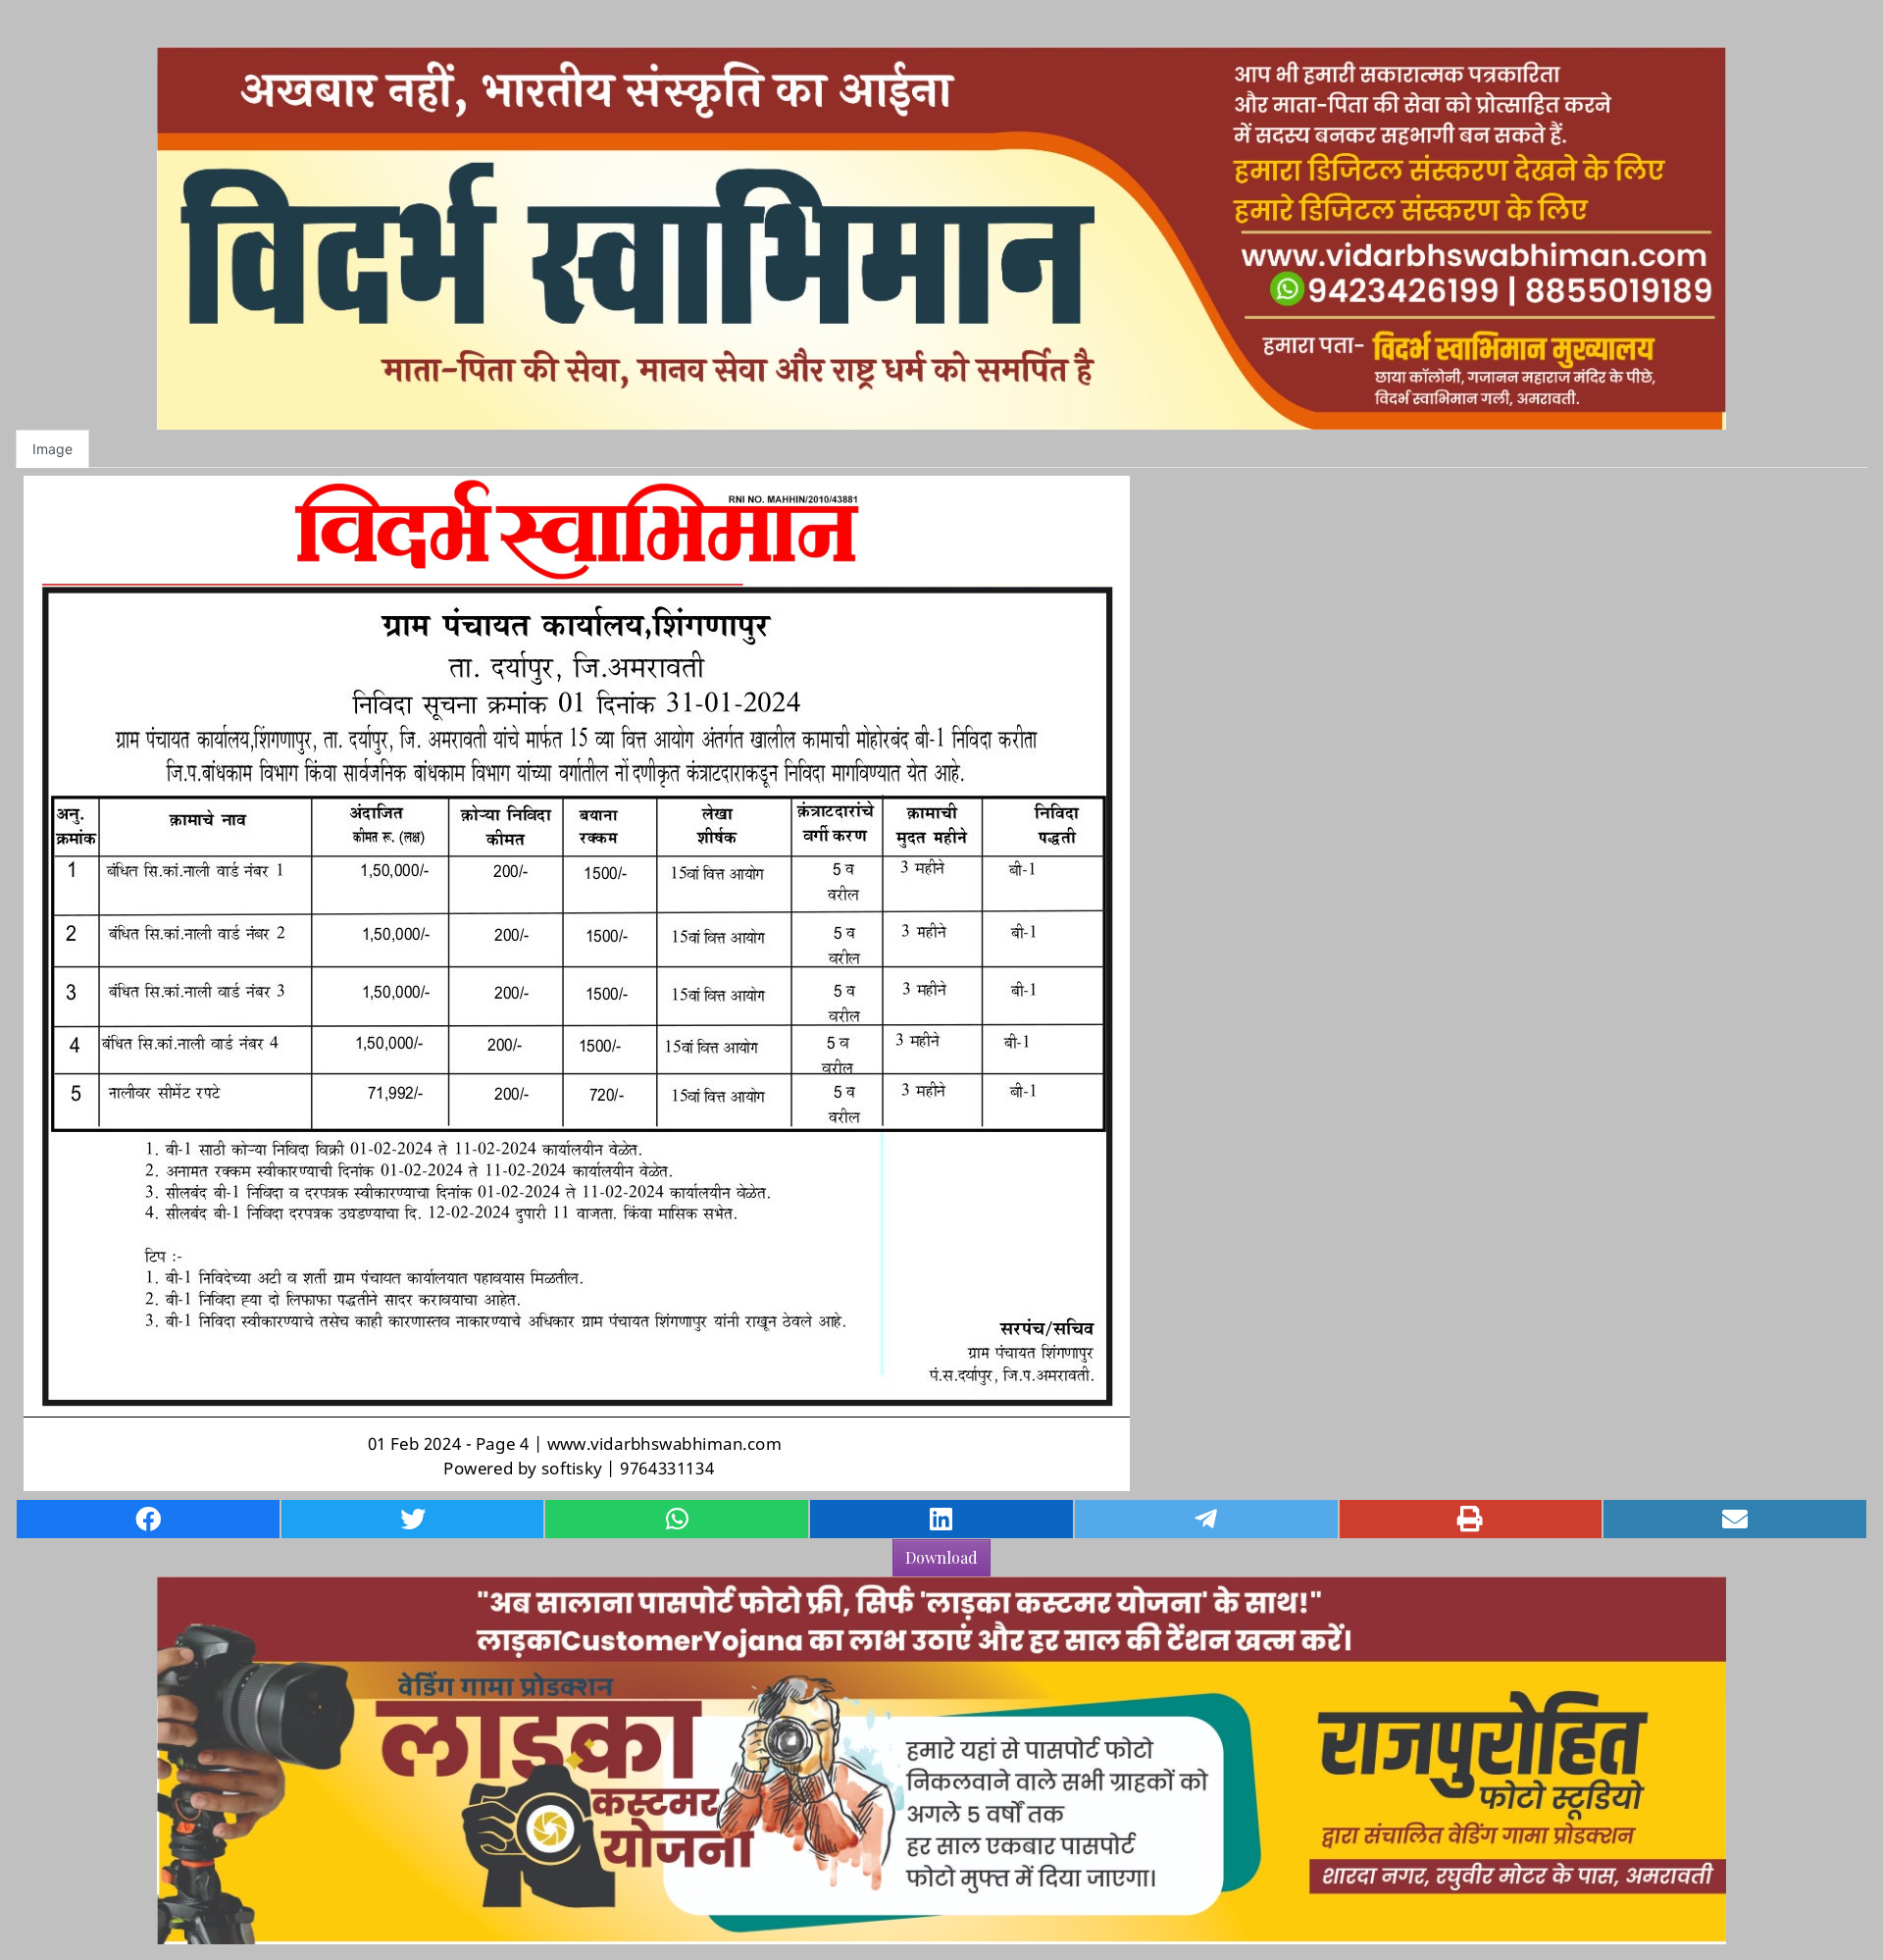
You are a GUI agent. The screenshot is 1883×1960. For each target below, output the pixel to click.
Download (941, 1557)
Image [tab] (52, 449)
